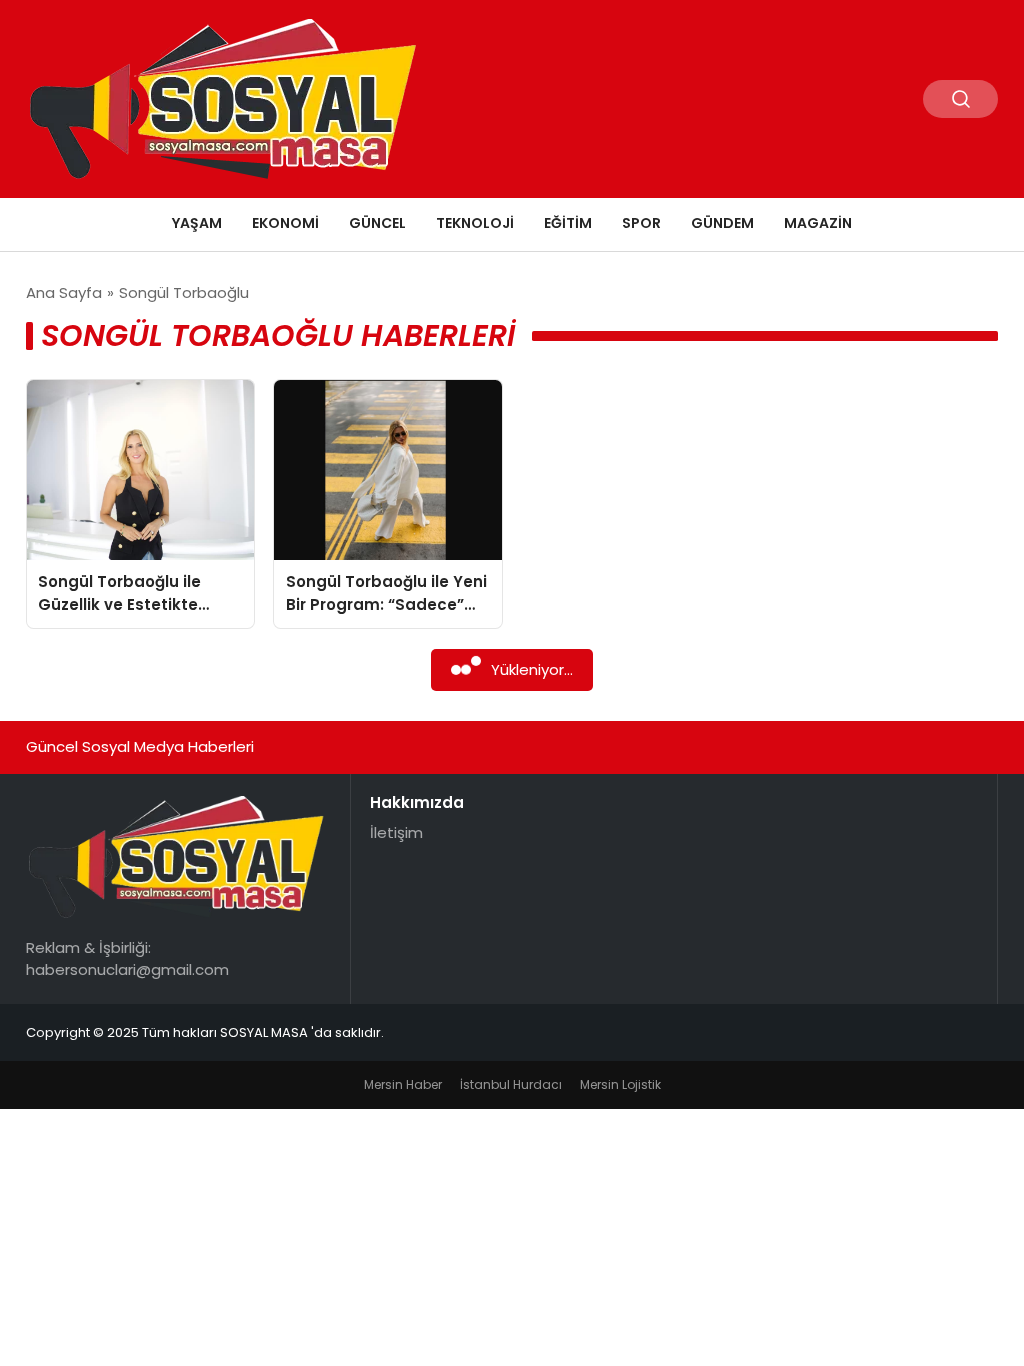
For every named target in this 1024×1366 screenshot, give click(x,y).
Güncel (377, 223)
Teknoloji (475, 223)
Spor (641, 223)
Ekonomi (285, 223)
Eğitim (568, 223)
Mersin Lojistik (620, 1084)
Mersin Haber (403, 1084)
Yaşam (197, 223)
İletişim (396, 832)
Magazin (818, 223)
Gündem (722, 223)
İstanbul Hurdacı (511, 1084)
